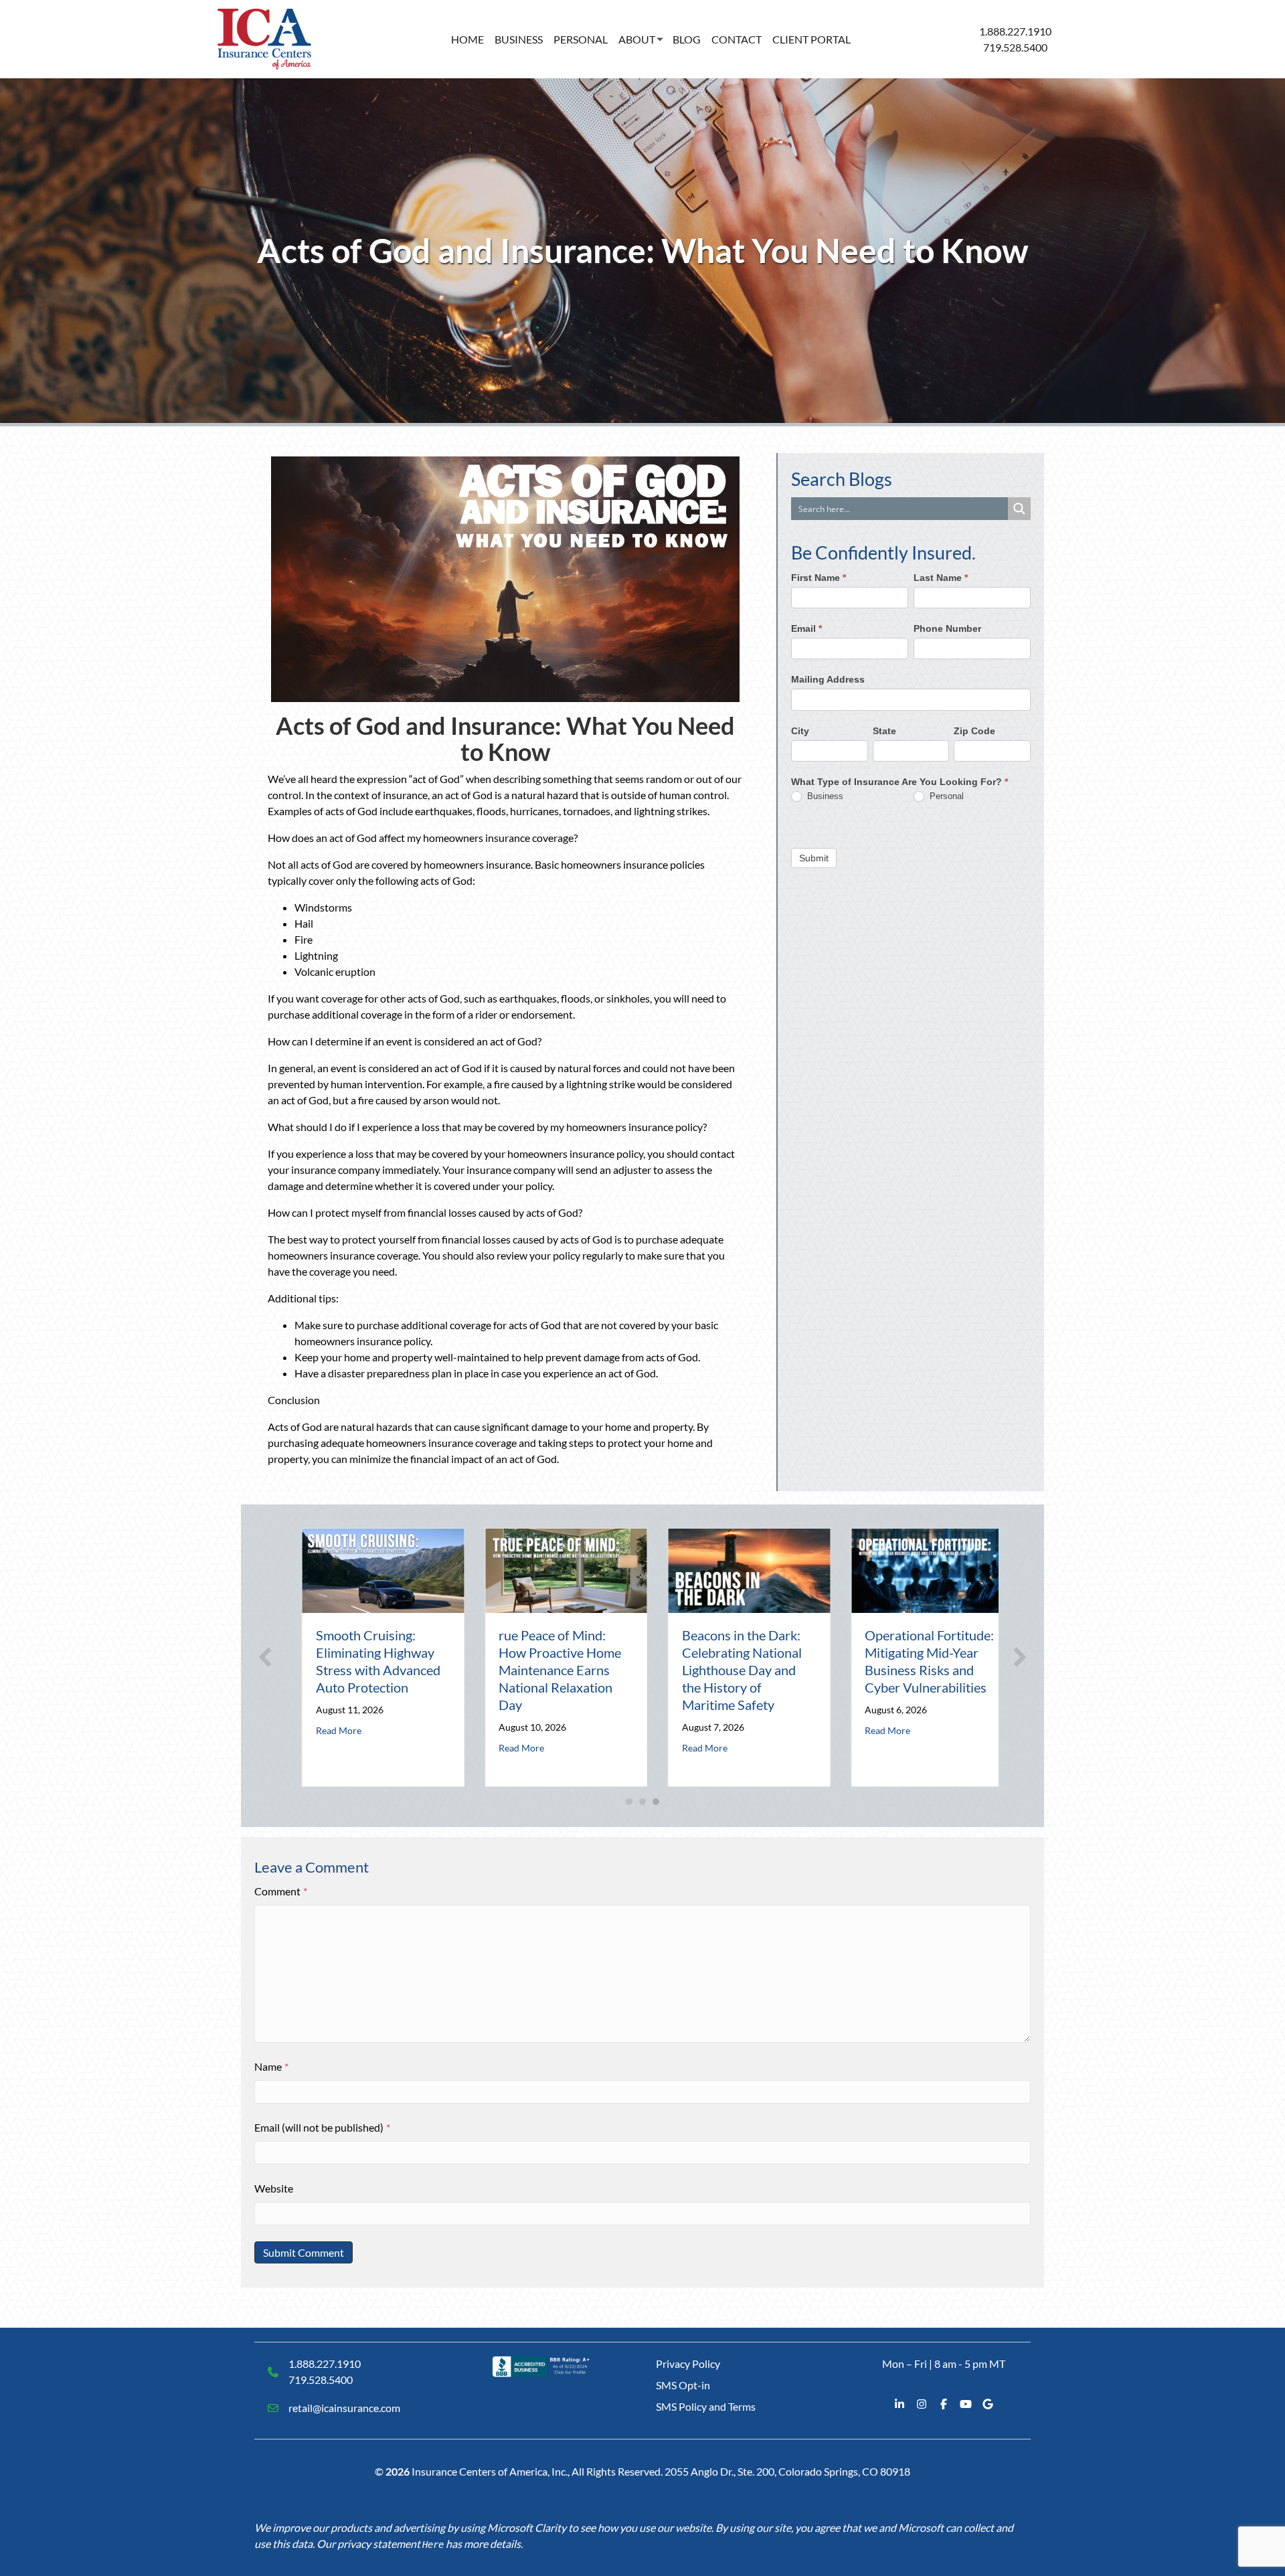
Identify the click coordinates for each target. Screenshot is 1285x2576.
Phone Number (947, 628)
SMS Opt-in (683, 2385)
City (800, 730)
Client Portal (811, 39)
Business (519, 39)
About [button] (637, 39)
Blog (687, 39)
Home (467, 39)
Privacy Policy (688, 2364)
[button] (265, 1657)
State (884, 730)
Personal (581, 39)
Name (271, 2066)
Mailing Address (828, 679)
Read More (323, 1730)
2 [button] (642, 1802)
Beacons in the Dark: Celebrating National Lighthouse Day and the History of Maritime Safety (726, 1670)
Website (274, 2188)
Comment (281, 1891)
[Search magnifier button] (1019, 509)
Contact (737, 39)
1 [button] (629, 1802)
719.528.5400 (1015, 47)
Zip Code (974, 730)
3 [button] (656, 1802)
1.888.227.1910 (1015, 31)
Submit (814, 857)
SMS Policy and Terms (706, 2406)
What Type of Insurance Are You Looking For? (899, 782)
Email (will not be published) (322, 2127)
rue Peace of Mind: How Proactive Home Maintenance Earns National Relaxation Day (545, 1670)
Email (806, 628)
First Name (819, 578)
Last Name (941, 578)
